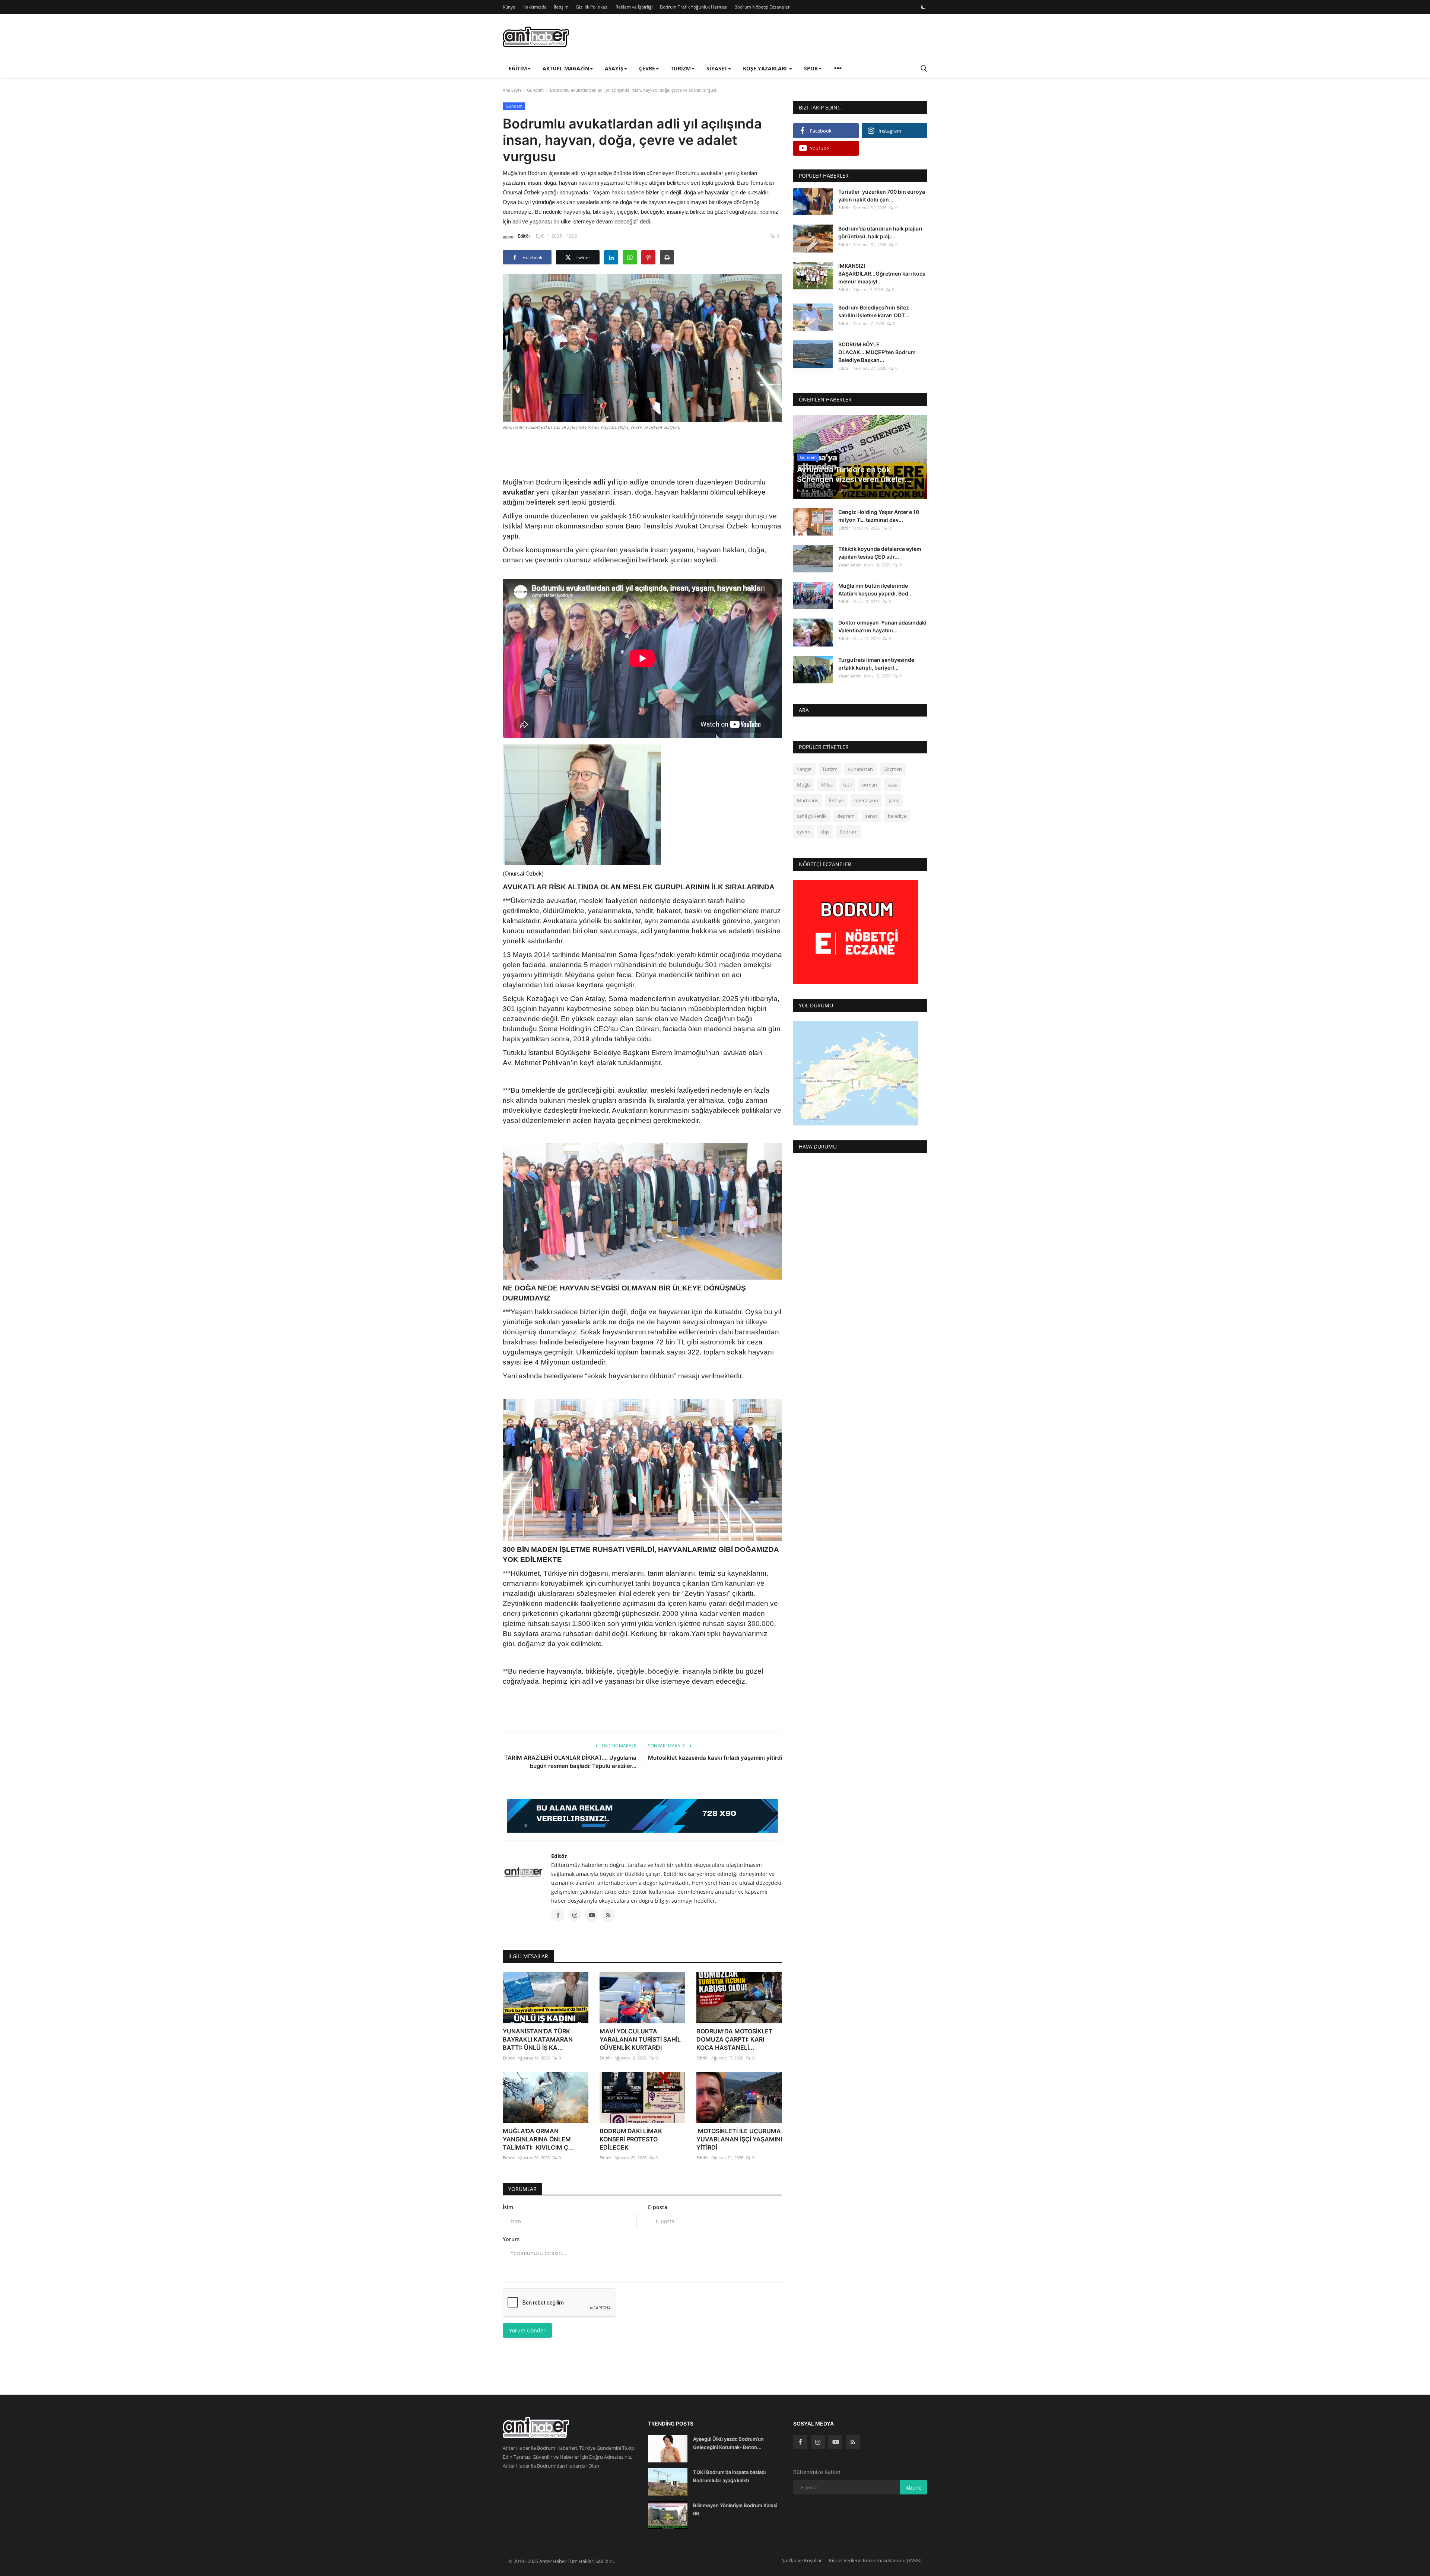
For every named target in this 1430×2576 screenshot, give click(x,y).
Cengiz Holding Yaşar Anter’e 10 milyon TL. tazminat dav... (879, 516)
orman (870, 785)
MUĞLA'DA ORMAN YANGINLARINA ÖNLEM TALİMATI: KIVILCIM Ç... (538, 2139)
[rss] (853, 2442)
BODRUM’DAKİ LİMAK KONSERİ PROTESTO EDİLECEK (631, 2139)
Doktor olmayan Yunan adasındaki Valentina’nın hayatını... (882, 626)
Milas (827, 785)
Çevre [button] (647, 68)
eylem (804, 832)
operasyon (866, 800)
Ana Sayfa (512, 90)
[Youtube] (835, 2442)
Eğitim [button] (518, 68)
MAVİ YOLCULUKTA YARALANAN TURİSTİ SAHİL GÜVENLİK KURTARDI (640, 2039)
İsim (508, 2207)
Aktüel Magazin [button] (566, 68)
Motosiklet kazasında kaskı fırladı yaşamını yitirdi (715, 1758)
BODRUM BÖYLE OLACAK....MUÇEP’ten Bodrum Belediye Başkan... (877, 352)
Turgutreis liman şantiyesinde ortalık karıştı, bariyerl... (876, 663)
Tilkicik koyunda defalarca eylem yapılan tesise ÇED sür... (880, 553)
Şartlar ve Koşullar (802, 2560)
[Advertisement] (642, 453)
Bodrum (849, 832)
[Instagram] (818, 2442)
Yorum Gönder (527, 2330)
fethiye (836, 800)
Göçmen (893, 769)
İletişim (561, 7)
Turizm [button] (681, 68)
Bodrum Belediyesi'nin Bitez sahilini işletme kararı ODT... (874, 311)
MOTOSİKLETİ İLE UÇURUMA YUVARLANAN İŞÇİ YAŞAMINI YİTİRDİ (739, 2139)
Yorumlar (522, 2189)
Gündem (535, 90)
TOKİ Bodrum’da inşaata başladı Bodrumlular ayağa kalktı (729, 2476)
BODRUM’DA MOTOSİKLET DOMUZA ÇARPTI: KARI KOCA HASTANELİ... (735, 2039)
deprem (846, 816)
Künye (509, 7)
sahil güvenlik (812, 816)
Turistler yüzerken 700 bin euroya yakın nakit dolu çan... (882, 196)
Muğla (804, 785)
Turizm (830, 769)
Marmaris (808, 800)
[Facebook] (800, 2442)
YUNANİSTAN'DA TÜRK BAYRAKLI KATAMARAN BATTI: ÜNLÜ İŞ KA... (538, 2039)
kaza (892, 785)
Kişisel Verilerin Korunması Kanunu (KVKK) (875, 2560)
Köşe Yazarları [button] (766, 68)
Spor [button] (811, 68)
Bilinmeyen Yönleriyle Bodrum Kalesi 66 (735, 2509)
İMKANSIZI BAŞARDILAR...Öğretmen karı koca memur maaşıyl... (882, 273)
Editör (524, 236)
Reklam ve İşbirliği (634, 7)
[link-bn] (642, 1816)
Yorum (511, 2239)
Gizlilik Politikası (592, 7)
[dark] (923, 7)
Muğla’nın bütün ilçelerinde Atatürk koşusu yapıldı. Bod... (876, 590)
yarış (894, 800)
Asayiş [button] (614, 68)
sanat (871, 816)
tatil (847, 785)
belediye (897, 816)
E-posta (658, 2207)
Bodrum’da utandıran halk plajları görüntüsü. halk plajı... (880, 232)
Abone (914, 2488)
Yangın (804, 769)
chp (825, 832)
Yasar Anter (850, 565)
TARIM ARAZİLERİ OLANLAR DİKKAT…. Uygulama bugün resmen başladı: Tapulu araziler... (570, 1762)
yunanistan (860, 769)
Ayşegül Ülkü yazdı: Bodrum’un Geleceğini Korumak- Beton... (728, 2443)
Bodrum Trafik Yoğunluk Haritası (694, 7)
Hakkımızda (535, 7)
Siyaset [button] (717, 68)
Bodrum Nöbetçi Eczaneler (762, 7)
